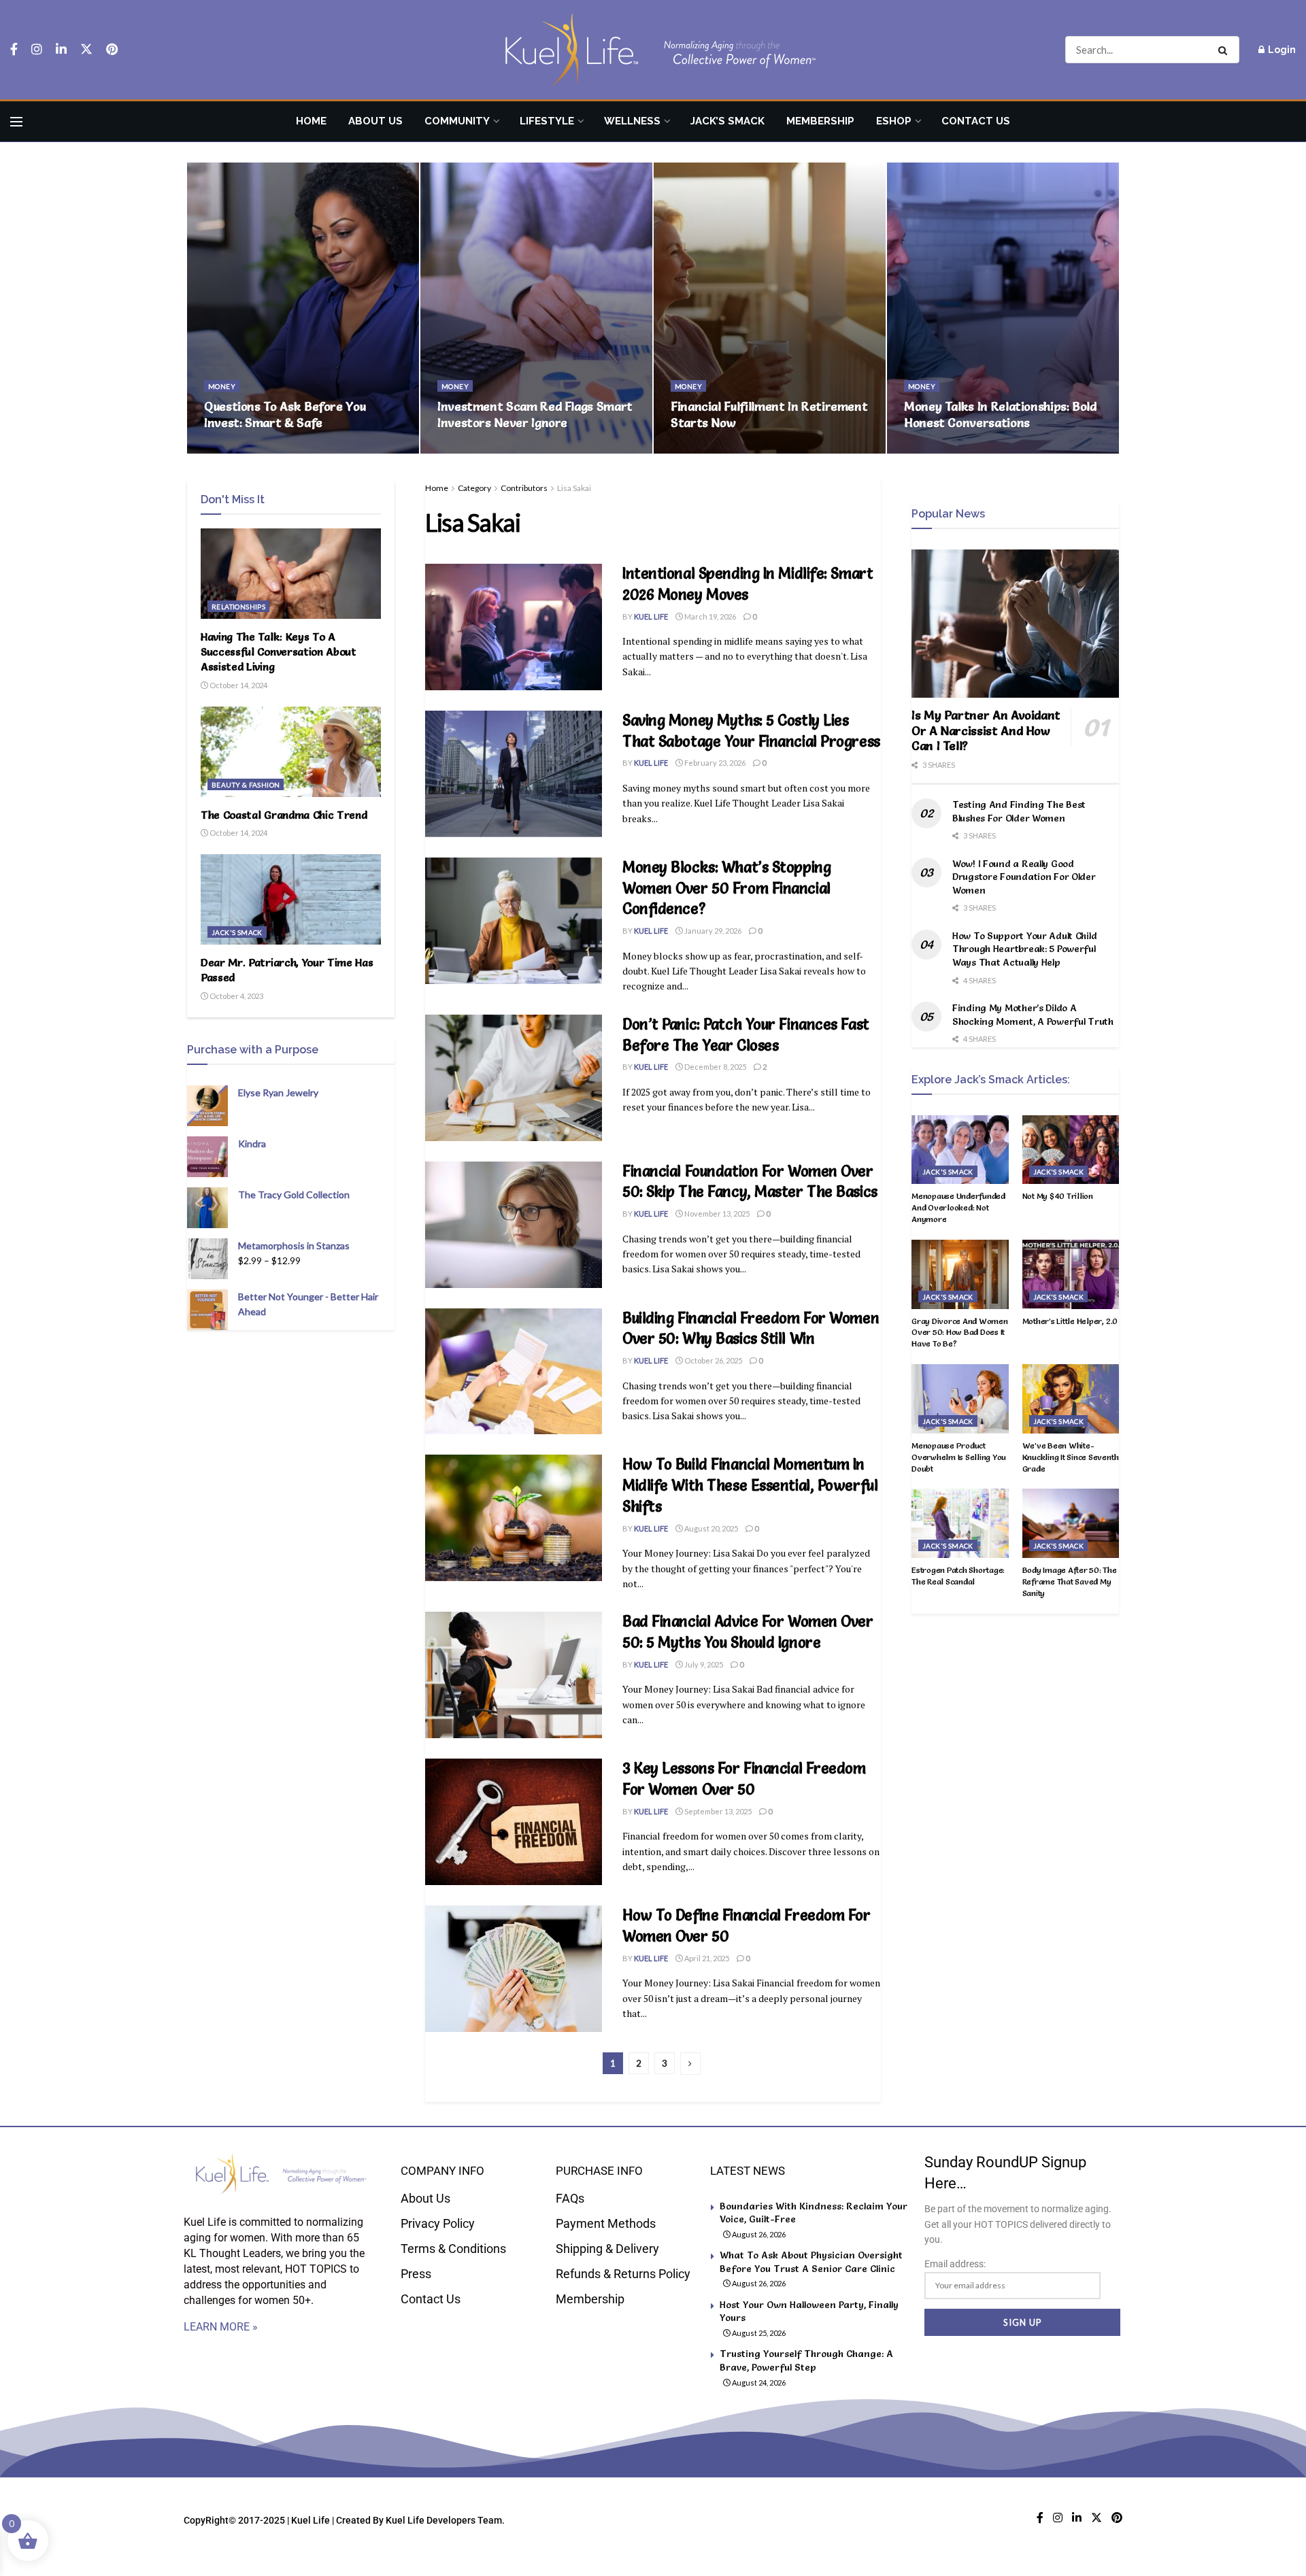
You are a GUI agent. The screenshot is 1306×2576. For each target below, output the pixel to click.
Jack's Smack (237, 932)
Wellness (632, 121)
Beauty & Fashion (246, 785)
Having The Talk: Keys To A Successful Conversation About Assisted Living (279, 652)
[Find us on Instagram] (37, 50)
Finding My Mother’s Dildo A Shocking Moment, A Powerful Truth (1033, 1015)
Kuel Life (651, 616)
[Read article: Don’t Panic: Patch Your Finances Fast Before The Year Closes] (514, 1078)
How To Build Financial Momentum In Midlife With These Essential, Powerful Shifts (750, 1486)
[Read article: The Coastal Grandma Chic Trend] (291, 752)
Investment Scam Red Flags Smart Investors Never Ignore (535, 414)
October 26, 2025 (713, 1360)
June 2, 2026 (700, 449)
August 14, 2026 (239, 449)
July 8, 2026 (465, 449)
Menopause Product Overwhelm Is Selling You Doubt (959, 1457)
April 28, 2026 (935, 449)
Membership (820, 121)
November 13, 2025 (716, 1214)
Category (474, 488)
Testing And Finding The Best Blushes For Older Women (1019, 811)
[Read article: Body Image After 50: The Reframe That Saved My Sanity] (1071, 1523)
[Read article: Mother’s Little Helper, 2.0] (1071, 1274)
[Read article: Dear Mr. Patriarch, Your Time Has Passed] (291, 899)
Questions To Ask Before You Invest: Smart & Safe (285, 414)
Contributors (524, 488)
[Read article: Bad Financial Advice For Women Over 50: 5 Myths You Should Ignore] (514, 1675)
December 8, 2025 (715, 1067)
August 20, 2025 (710, 1528)
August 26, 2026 (758, 2234)
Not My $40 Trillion (1058, 1196)
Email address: (955, 2264)
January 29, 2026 (712, 931)
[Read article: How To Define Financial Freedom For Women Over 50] (514, 1969)
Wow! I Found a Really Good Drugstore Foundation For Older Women (1024, 877)
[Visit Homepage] (653, 50)
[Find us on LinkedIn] (61, 50)
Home (311, 121)
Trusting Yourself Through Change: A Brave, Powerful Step (806, 2360)
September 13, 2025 (717, 1811)
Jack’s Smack (727, 121)
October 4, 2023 (236, 996)
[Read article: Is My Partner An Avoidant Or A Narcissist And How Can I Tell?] (1015, 624)
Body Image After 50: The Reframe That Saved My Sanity (1070, 1581)
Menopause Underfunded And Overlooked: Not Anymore (958, 1207)
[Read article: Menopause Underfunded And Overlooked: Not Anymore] (960, 1150)
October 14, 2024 (238, 685)
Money (222, 386)
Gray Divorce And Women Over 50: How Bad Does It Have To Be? (960, 1333)
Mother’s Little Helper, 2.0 (1070, 1321)
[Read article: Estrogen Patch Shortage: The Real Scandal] (960, 1523)
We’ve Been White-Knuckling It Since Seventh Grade (1071, 1457)
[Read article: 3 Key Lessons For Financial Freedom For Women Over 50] (514, 1822)
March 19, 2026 (709, 616)
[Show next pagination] (690, 2064)
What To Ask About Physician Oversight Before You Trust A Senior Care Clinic (811, 2262)
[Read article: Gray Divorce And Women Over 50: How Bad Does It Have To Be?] (960, 1274)
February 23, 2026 (714, 763)
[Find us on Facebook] (14, 50)
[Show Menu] (16, 122)
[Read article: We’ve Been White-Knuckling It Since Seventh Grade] (1071, 1399)
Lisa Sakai (574, 488)
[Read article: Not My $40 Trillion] (1071, 1150)
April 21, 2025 (706, 1958)
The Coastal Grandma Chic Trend (284, 815)
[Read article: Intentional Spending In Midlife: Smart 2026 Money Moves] (514, 627)
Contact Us (976, 121)
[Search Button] (1225, 50)
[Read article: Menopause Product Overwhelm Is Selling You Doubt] (960, 1399)
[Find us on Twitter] (86, 50)
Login (1281, 50)
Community (457, 121)
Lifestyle (547, 121)
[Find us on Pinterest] (112, 50)
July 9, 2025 (703, 1664)
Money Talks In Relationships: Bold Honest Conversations (1000, 414)
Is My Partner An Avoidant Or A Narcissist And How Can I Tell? (986, 730)
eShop (894, 121)
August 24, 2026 (758, 2383)
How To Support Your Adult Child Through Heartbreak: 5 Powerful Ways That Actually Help (1024, 949)
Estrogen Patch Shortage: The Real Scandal (958, 1576)
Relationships (238, 607)
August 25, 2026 (758, 2333)
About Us (375, 121)
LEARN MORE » (221, 2327)
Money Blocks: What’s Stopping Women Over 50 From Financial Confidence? (726, 888)
